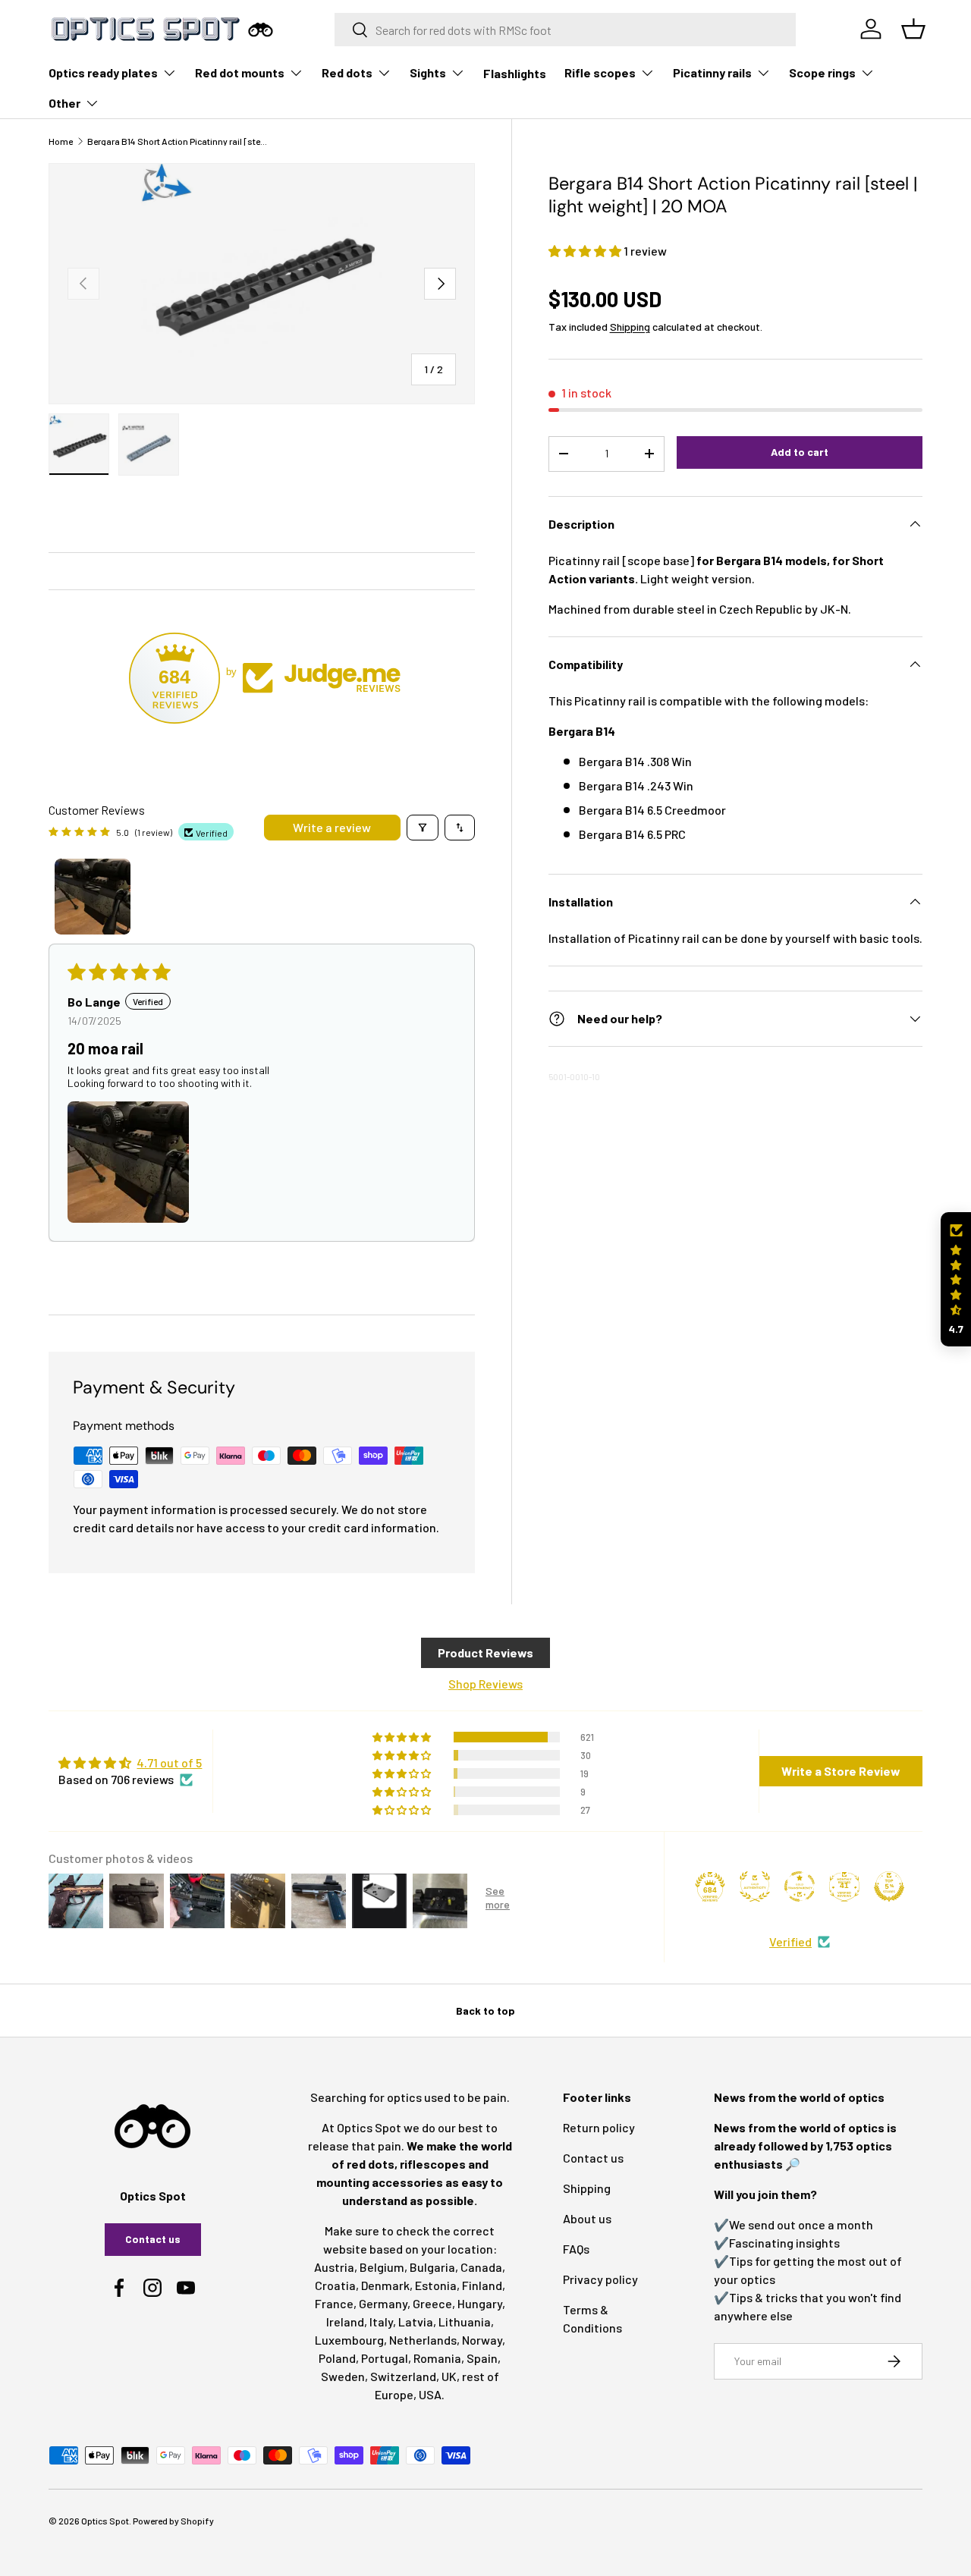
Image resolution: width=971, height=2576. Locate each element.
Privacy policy (600, 2279)
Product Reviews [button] (485, 1652)
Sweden (343, 2376)
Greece (432, 2303)
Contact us (153, 2239)
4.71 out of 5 (169, 1762)
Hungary (480, 2303)
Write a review (332, 827)
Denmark (385, 2285)
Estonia (436, 2285)
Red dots (347, 72)
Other (64, 103)
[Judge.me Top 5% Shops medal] (889, 1886)
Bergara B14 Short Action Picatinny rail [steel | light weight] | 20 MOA (178, 141)
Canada (481, 2267)
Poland (337, 2358)
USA (430, 2394)
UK (449, 2376)
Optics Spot (105, 2521)
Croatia (335, 2285)
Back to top (485, 2011)
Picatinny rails (712, 72)
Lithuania (465, 2322)
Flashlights (515, 73)
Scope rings (822, 72)
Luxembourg (349, 2340)
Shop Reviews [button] (485, 1684)
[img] (130, 1763)
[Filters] (423, 828)
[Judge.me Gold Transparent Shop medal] (800, 1886)
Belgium (382, 2267)
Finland (482, 2285)
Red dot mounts (240, 72)
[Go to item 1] (93, 897)
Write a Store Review (841, 1771)
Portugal (385, 2358)
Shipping (630, 327)
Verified (790, 1941)
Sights (428, 72)
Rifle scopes (600, 72)
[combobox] (565, 30)
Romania (437, 2358)
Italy (381, 2322)
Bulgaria (432, 2267)
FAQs (576, 2249)
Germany (383, 2303)
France (334, 2303)
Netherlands (423, 2340)
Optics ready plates (103, 72)
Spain (482, 2358)
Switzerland (403, 2376)
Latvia (416, 2322)
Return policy (599, 2127)
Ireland (345, 2322)
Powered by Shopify (173, 2521)
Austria (334, 2267)
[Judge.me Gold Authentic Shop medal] (755, 1886)
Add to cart (800, 452)
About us (587, 2218)
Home (61, 141)
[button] (586, 251)
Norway (482, 2340)
